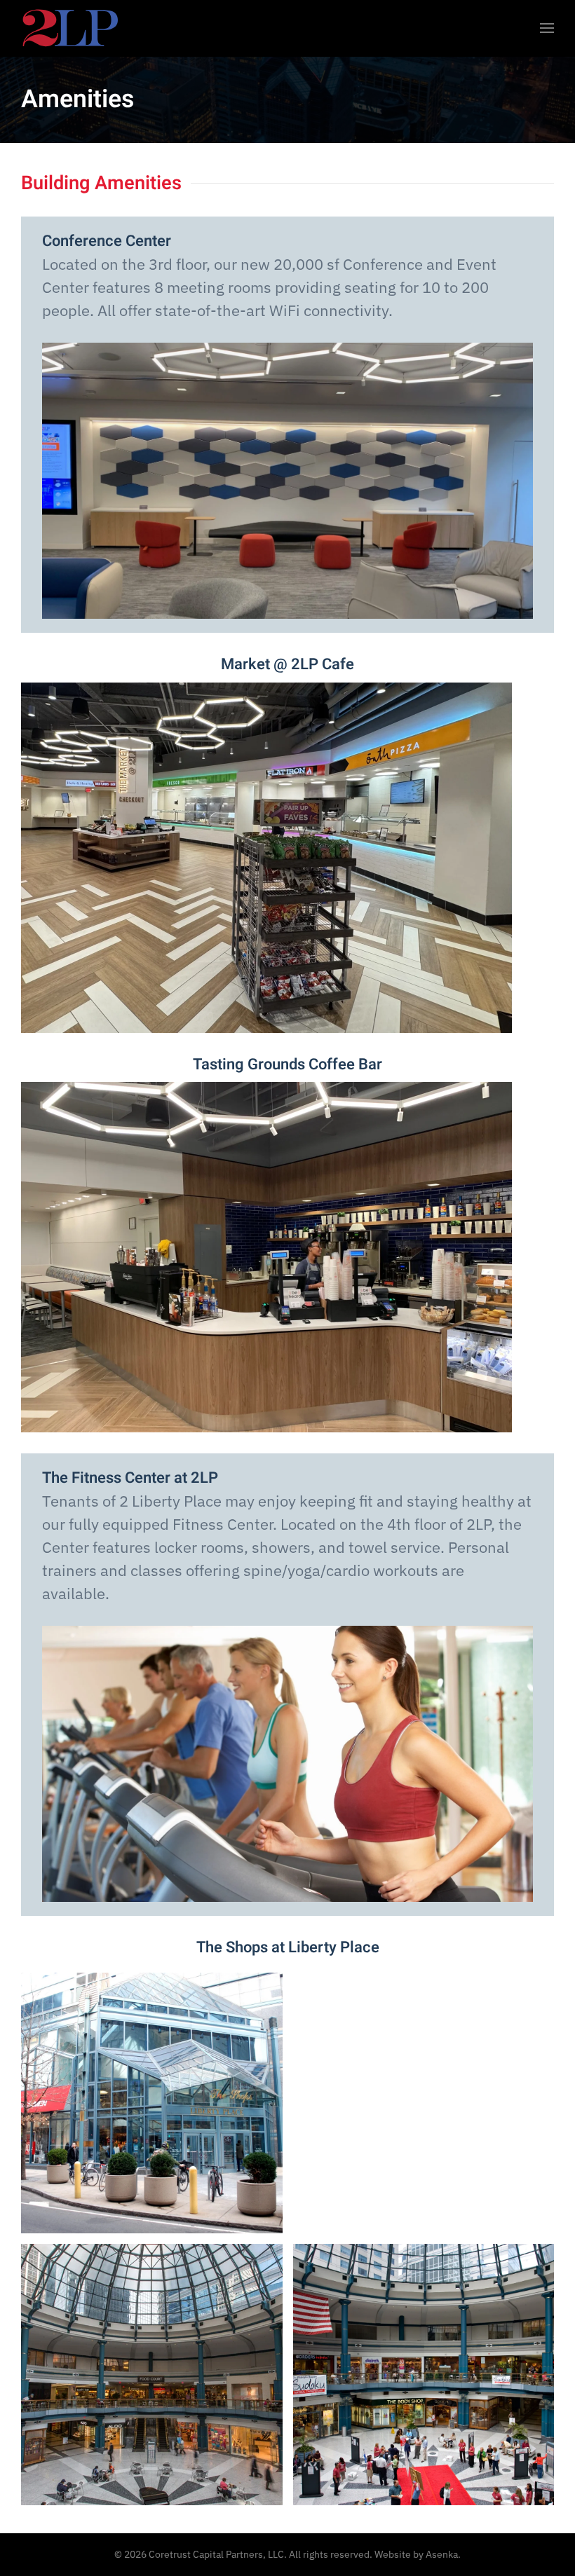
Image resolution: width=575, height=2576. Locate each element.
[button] (547, 28)
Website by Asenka (416, 2554)
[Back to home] (70, 28)
